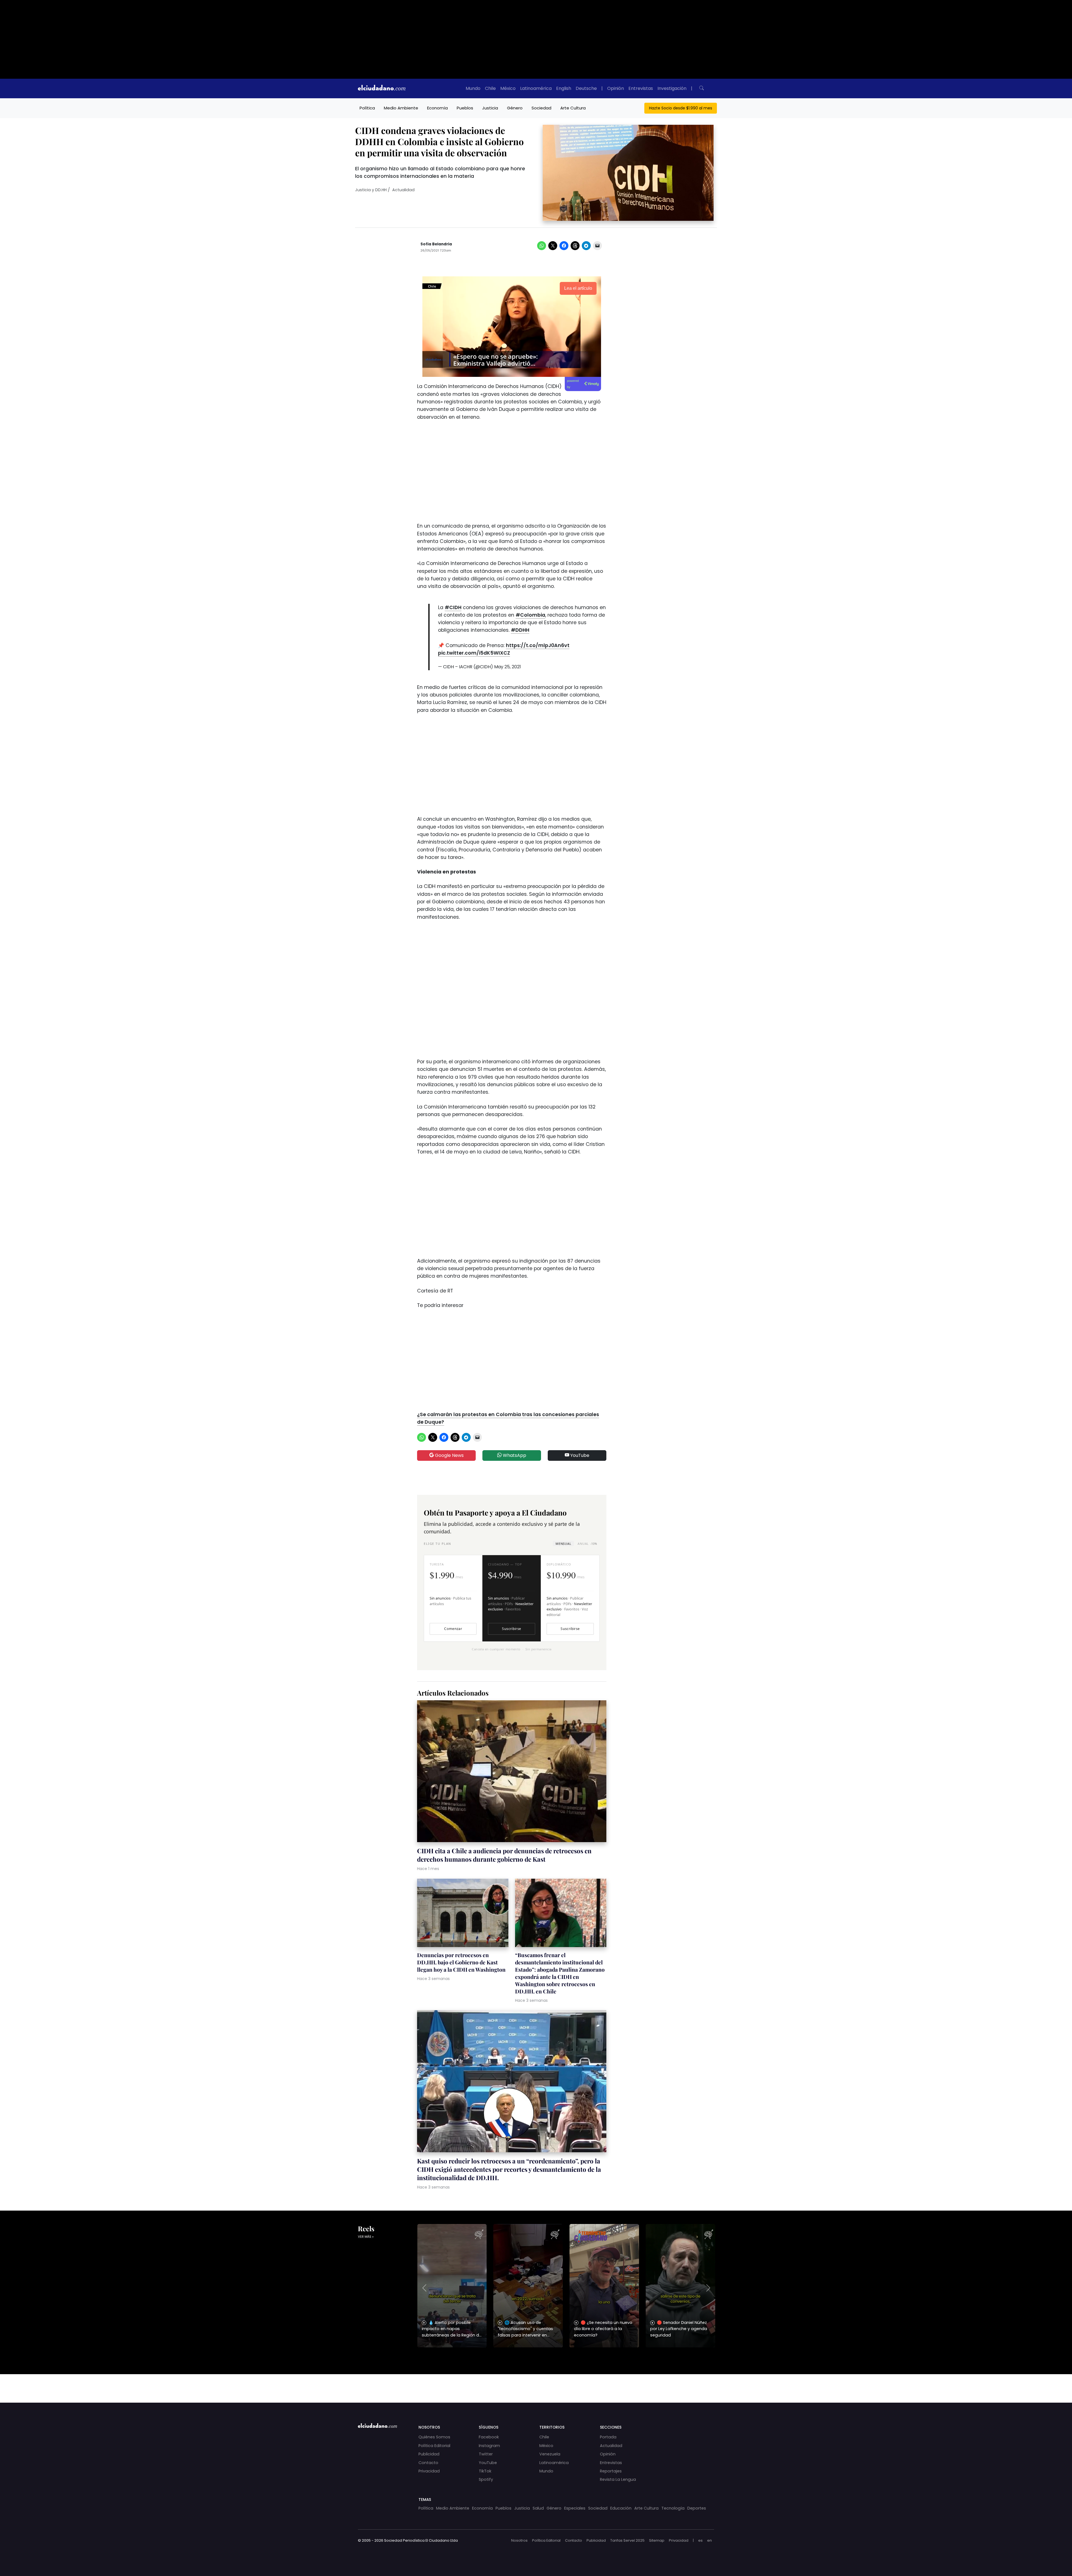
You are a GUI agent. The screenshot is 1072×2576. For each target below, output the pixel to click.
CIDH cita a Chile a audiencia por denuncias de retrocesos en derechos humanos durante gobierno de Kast (504, 1855)
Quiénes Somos (434, 2437)
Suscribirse (511, 1629)
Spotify (486, 2479)
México (508, 88)
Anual (587, 1544)
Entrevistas (641, 88)
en (710, 2540)
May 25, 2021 (508, 667)
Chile (490, 88)
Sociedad (541, 108)
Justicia (490, 108)
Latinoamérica (536, 88)
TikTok (485, 2471)
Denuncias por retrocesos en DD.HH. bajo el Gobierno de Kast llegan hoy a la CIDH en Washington (461, 1962)
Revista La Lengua (618, 2479)
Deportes (697, 2508)
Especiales (575, 2508)
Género (515, 108)
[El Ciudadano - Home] (382, 88)
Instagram (489, 2446)
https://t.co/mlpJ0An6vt (538, 645)
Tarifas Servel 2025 (627, 2540)
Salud (538, 2508)
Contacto (428, 2463)
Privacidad (429, 2471)
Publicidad (429, 2454)
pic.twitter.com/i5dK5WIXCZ (474, 653)
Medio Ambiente (401, 108)
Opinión (616, 88)
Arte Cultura (573, 108)
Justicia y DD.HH (371, 190)
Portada (608, 2437)
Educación (621, 2508)
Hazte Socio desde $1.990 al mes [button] (681, 108)
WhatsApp (514, 1455)
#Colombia (530, 615)
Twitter (486, 2454)
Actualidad (403, 190)
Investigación (672, 88)
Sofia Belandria (436, 244)
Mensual (563, 1544)
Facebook (489, 2437)
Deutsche (586, 88)
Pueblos (465, 108)
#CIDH (453, 607)
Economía (437, 108)
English (564, 88)
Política (367, 108)
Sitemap (657, 2540)
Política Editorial (434, 2446)
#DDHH (520, 630)
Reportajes (611, 2471)
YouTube (579, 1455)
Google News (449, 1455)
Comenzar (453, 1629)
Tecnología (673, 2508)
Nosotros (519, 2540)
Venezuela (550, 2454)
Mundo (473, 88)
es (700, 2540)
